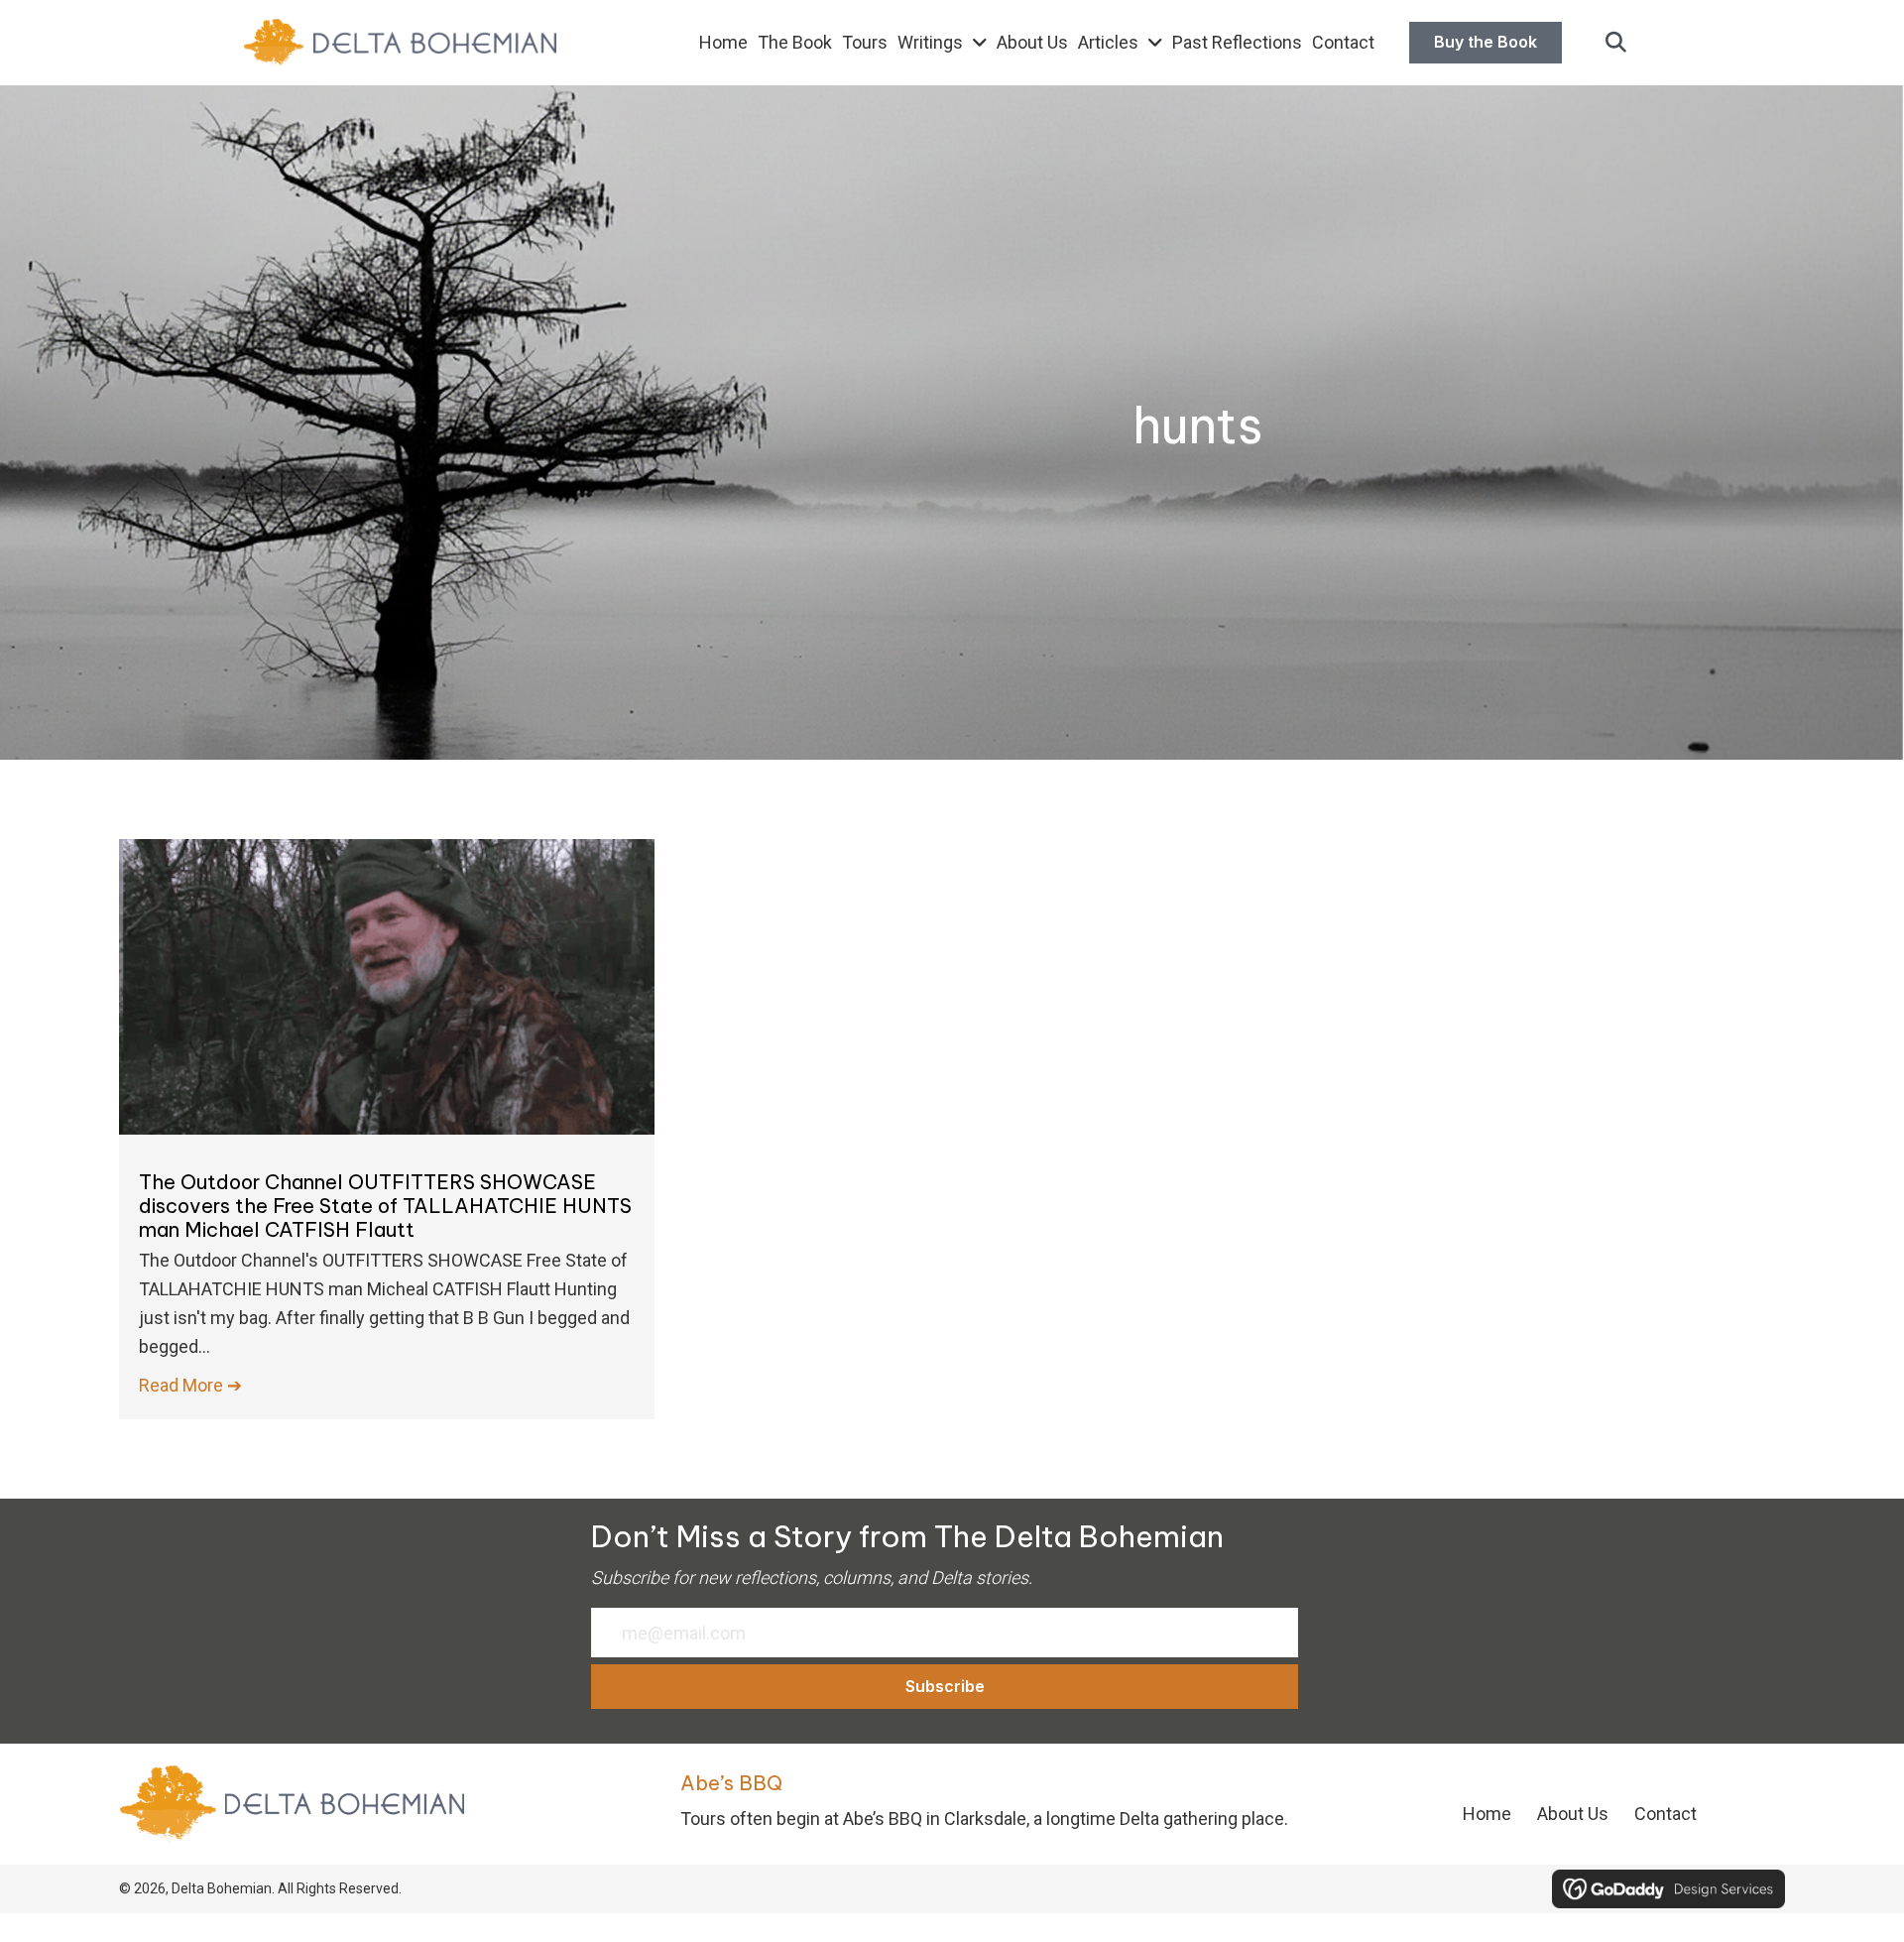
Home (1487, 1814)
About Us (1573, 1814)
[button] (1616, 43)
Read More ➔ (190, 1385)
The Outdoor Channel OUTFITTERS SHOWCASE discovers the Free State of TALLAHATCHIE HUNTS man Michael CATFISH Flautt (385, 1206)
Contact (1666, 1814)
